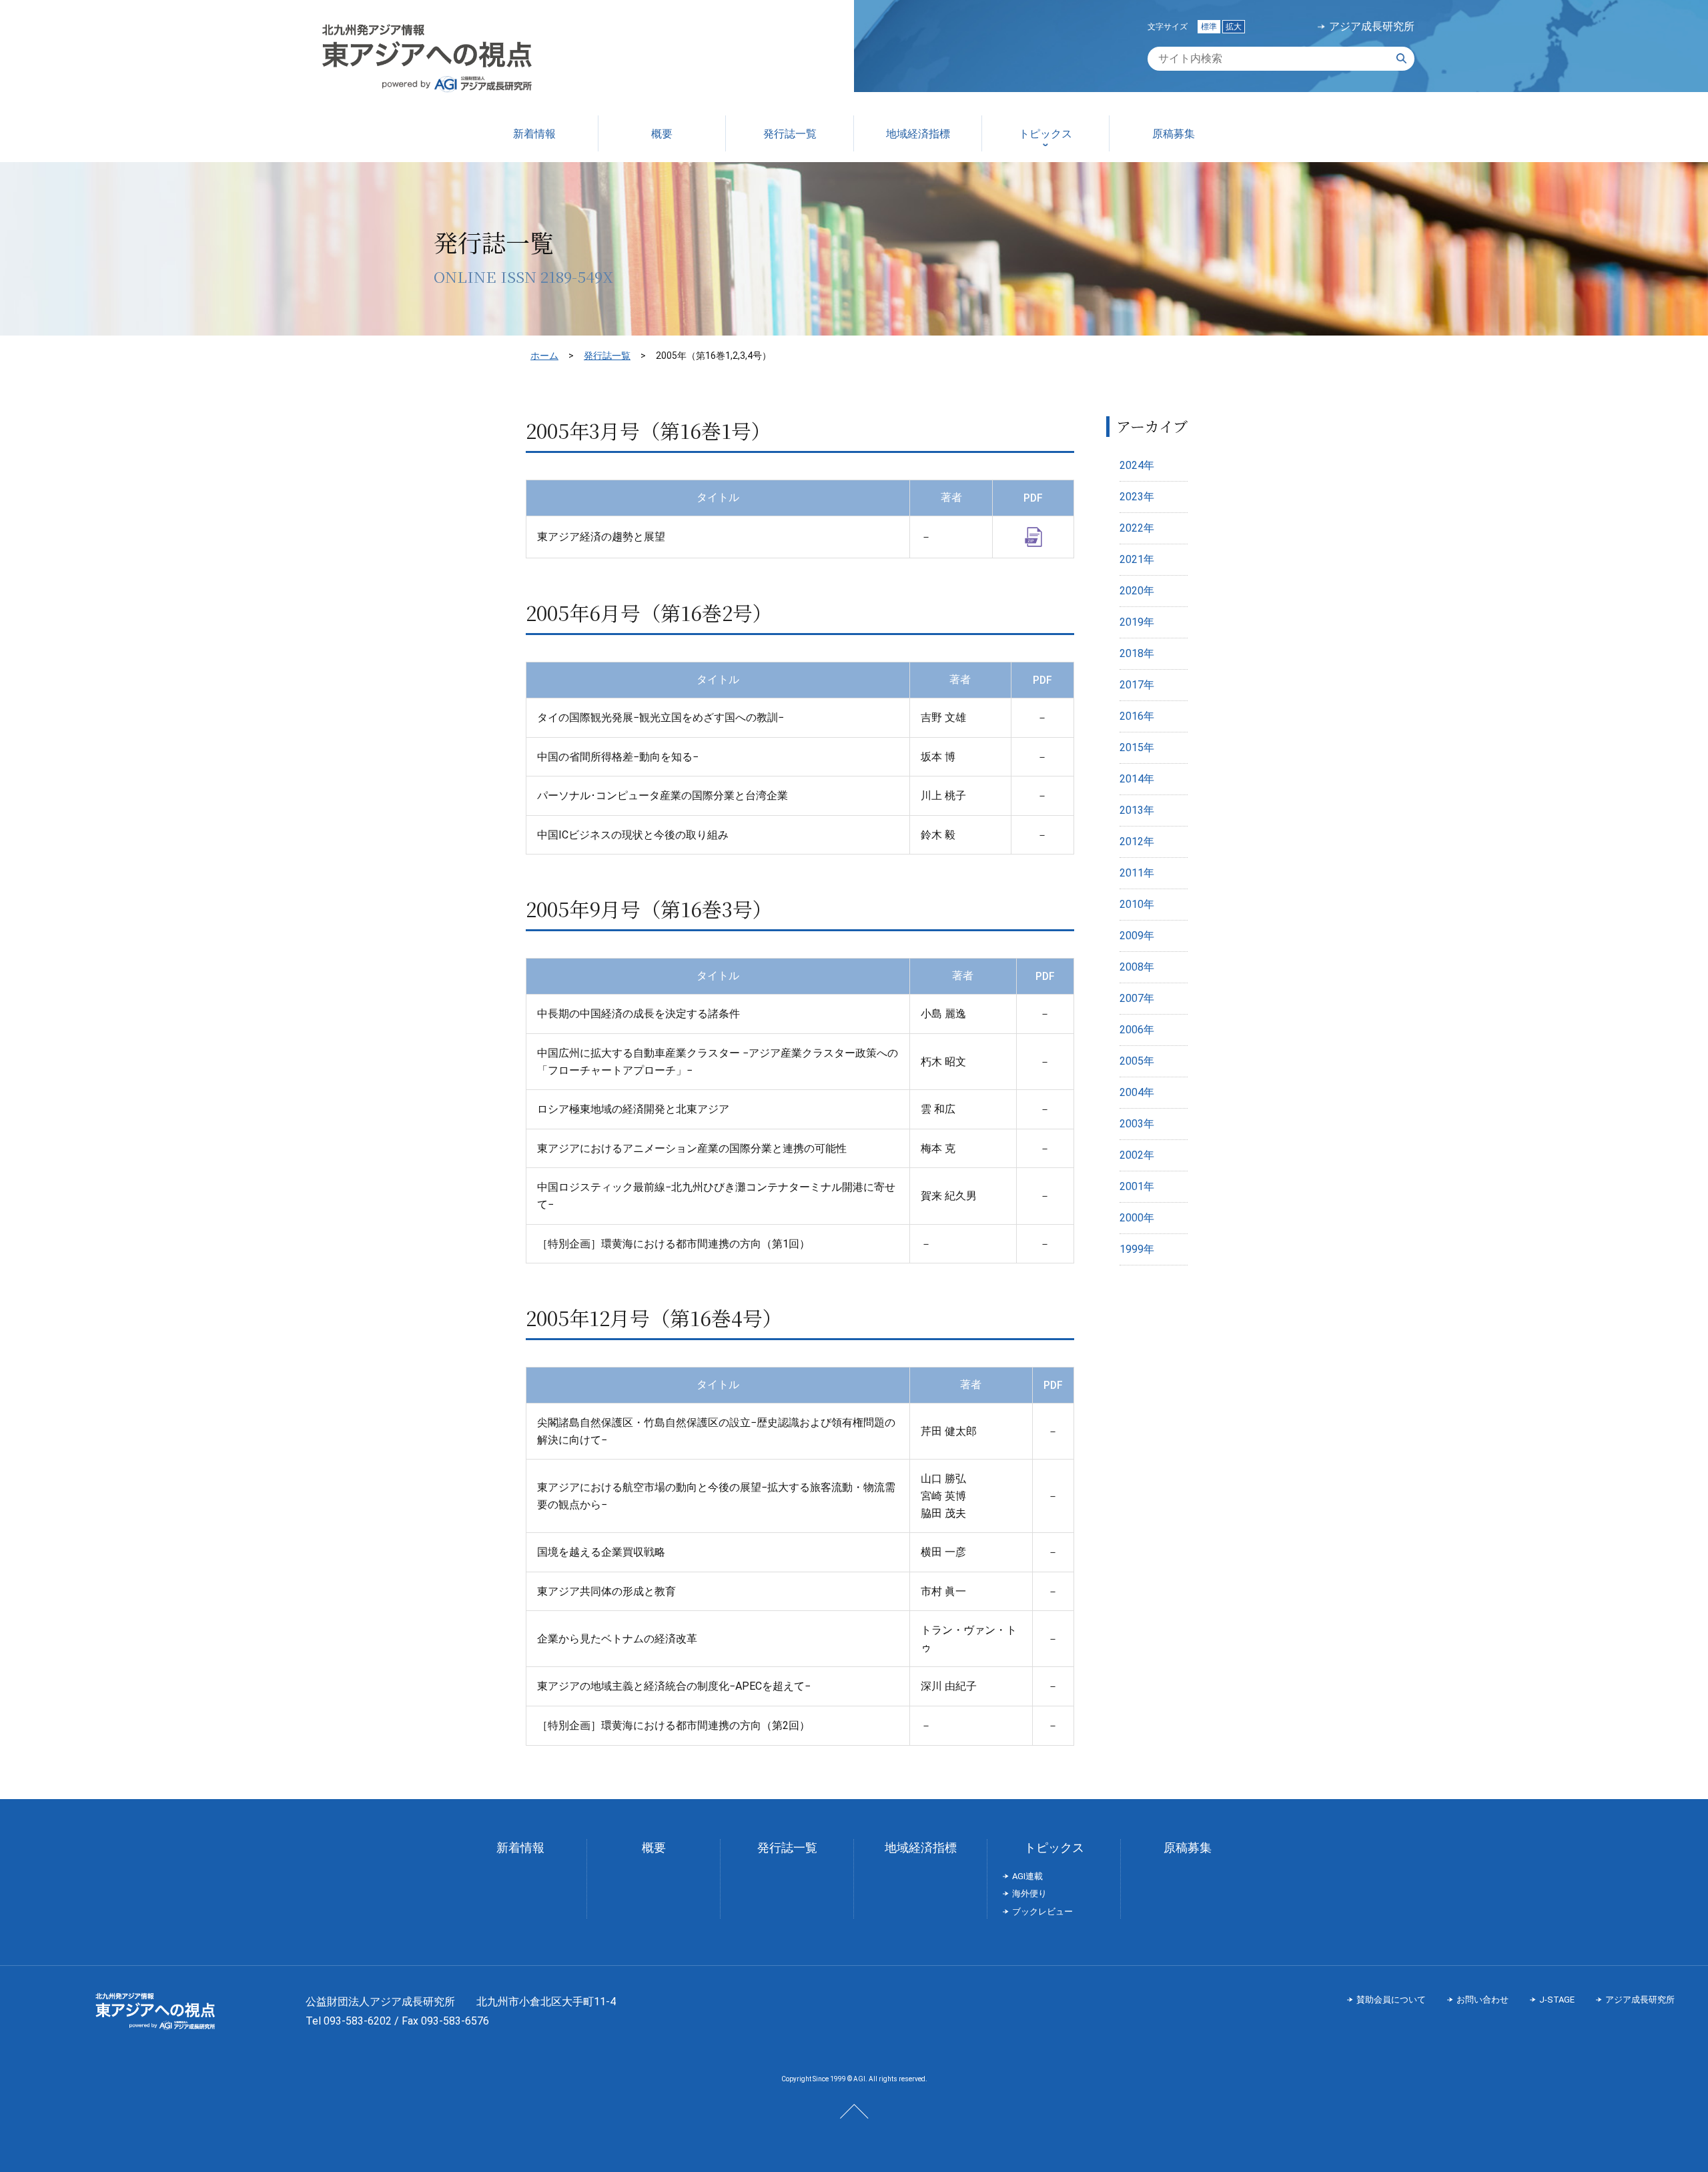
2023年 (1137, 497)
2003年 (1137, 1124)
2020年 (1137, 591)
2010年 (1137, 904)
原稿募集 (1188, 1847)
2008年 (1137, 967)
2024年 (1137, 465)
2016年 (1137, 716)
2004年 (1137, 1092)
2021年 (1137, 559)
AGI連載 (1027, 1876)
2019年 (1137, 622)
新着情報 (520, 1847)
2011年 (1137, 873)
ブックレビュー (1042, 1912)
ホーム (544, 356)
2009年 (1137, 936)
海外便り (1029, 1893)
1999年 (1137, 1249)
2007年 (1137, 998)
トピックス (1054, 1847)
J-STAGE (1557, 2000)
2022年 (1137, 528)
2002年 (1137, 1155)
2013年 (1137, 810)
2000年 (1137, 1218)
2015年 (1137, 747)
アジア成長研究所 (1372, 27)
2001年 (1137, 1186)
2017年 (1137, 685)
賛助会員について (1391, 2000)
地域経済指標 (921, 1847)
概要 (654, 1847)
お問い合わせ (1482, 2000)
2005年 (1137, 1061)
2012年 (1137, 842)
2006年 (1137, 1030)
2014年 (1137, 779)
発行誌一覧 (607, 356)
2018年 (1137, 653)
